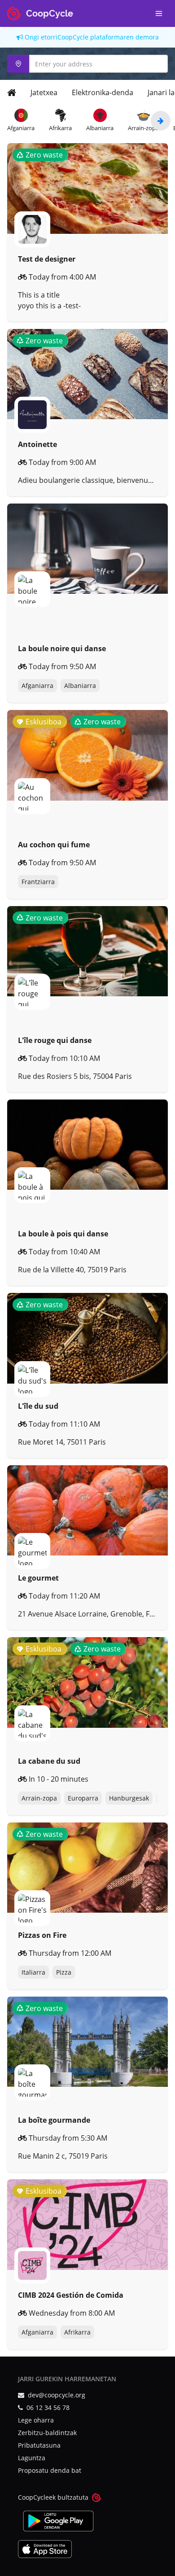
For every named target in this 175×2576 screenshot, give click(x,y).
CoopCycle (73, 37)
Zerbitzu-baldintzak (47, 2433)
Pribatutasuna (39, 2445)
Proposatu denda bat (50, 2470)
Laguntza (32, 2458)
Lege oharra (36, 2420)
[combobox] (87, 64)
